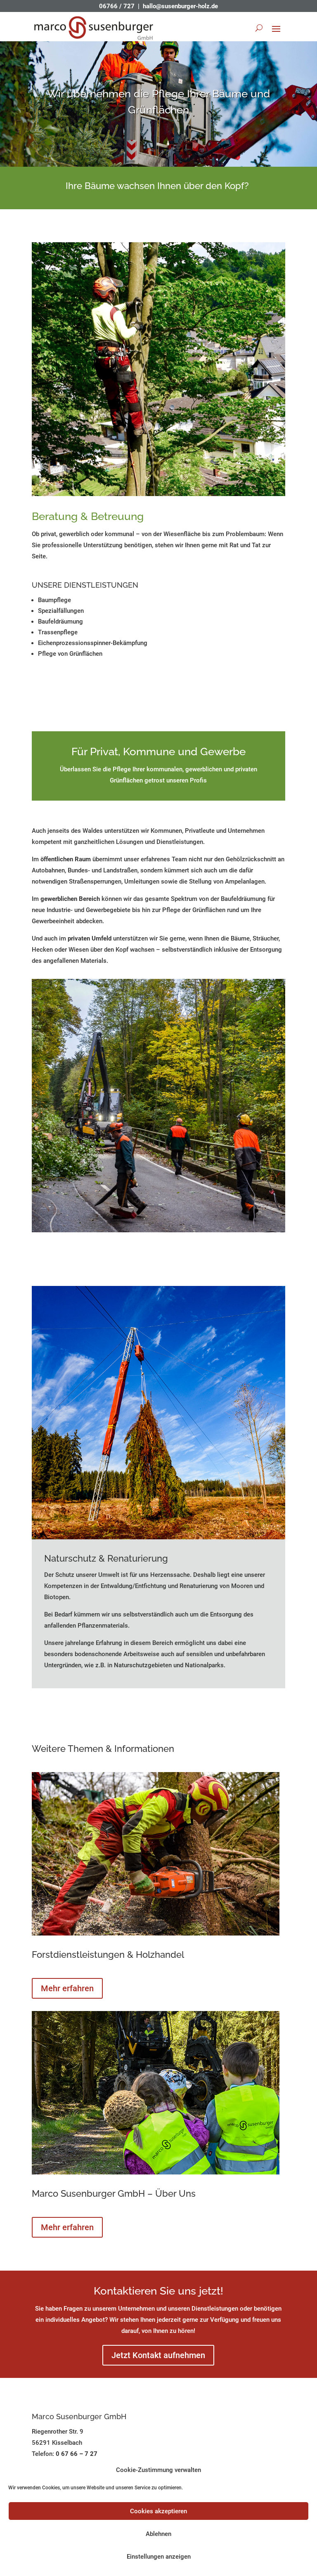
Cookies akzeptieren (158, 2511)
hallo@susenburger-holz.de (180, 6)
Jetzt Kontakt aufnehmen (158, 2355)
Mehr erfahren (67, 1988)
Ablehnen (158, 2534)
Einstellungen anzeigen (159, 2557)
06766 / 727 (117, 6)
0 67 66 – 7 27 (77, 2454)
